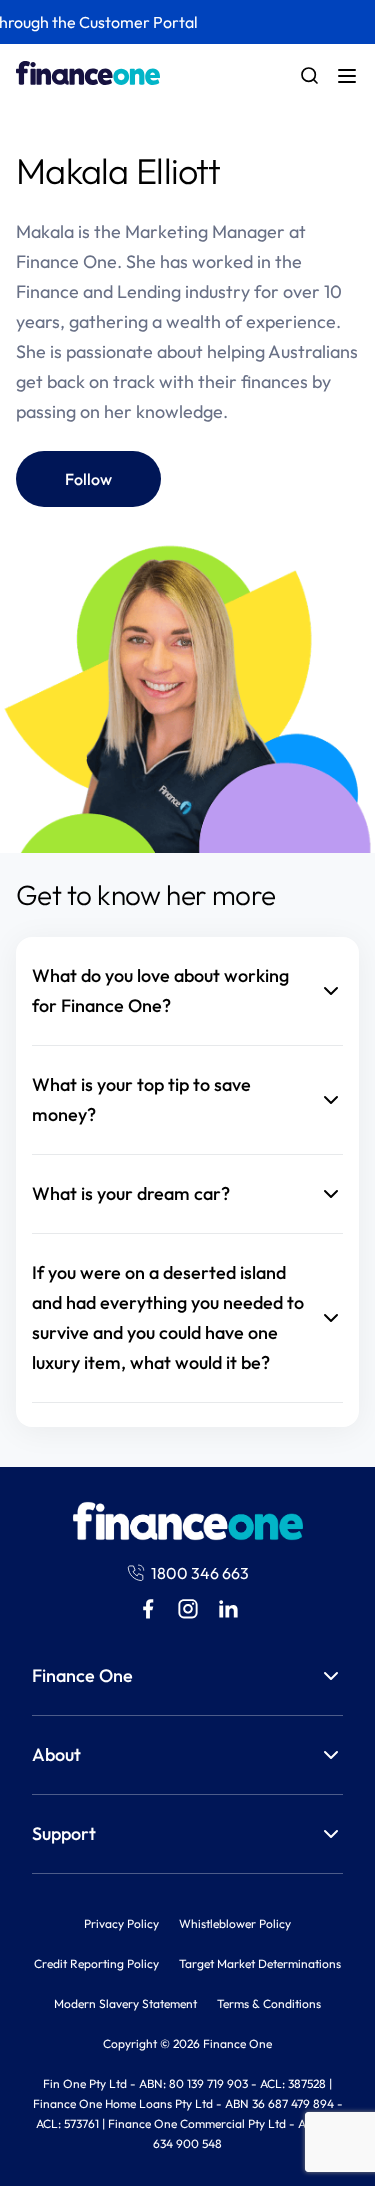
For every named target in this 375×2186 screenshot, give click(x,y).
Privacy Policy (121, 1923)
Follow (88, 479)
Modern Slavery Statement (125, 2003)
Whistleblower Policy (235, 1923)
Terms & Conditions (269, 2003)
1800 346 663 (200, 1573)
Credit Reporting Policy (96, 1963)
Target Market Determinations (260, 1963)
